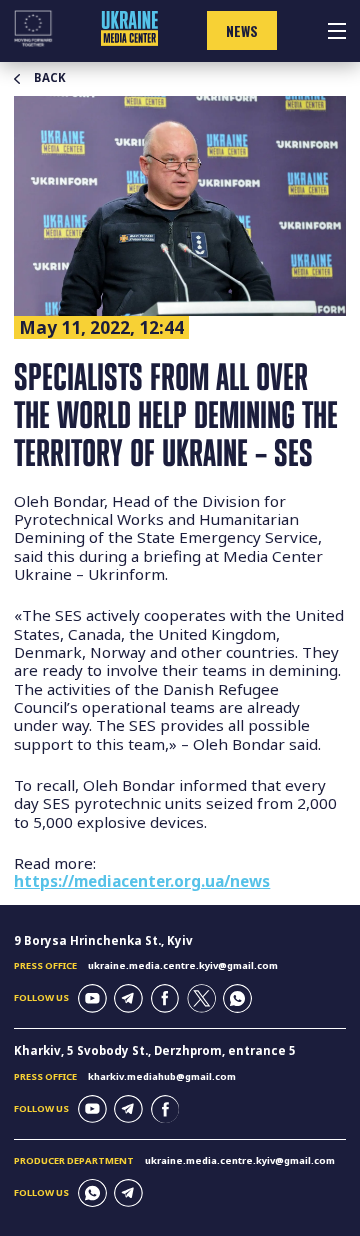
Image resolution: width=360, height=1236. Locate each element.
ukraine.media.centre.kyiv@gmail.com (183, 965)
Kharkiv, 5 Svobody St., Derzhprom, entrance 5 (155, 1050)
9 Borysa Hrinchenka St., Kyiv (103, 940)
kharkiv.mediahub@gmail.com (162, 1076)
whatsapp (237, 998)
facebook (165, 998)
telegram (128, 998)
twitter (201, 998)
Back (50, 78)
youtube (92, 998)
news (242, 31)
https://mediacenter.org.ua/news (142, 881)
